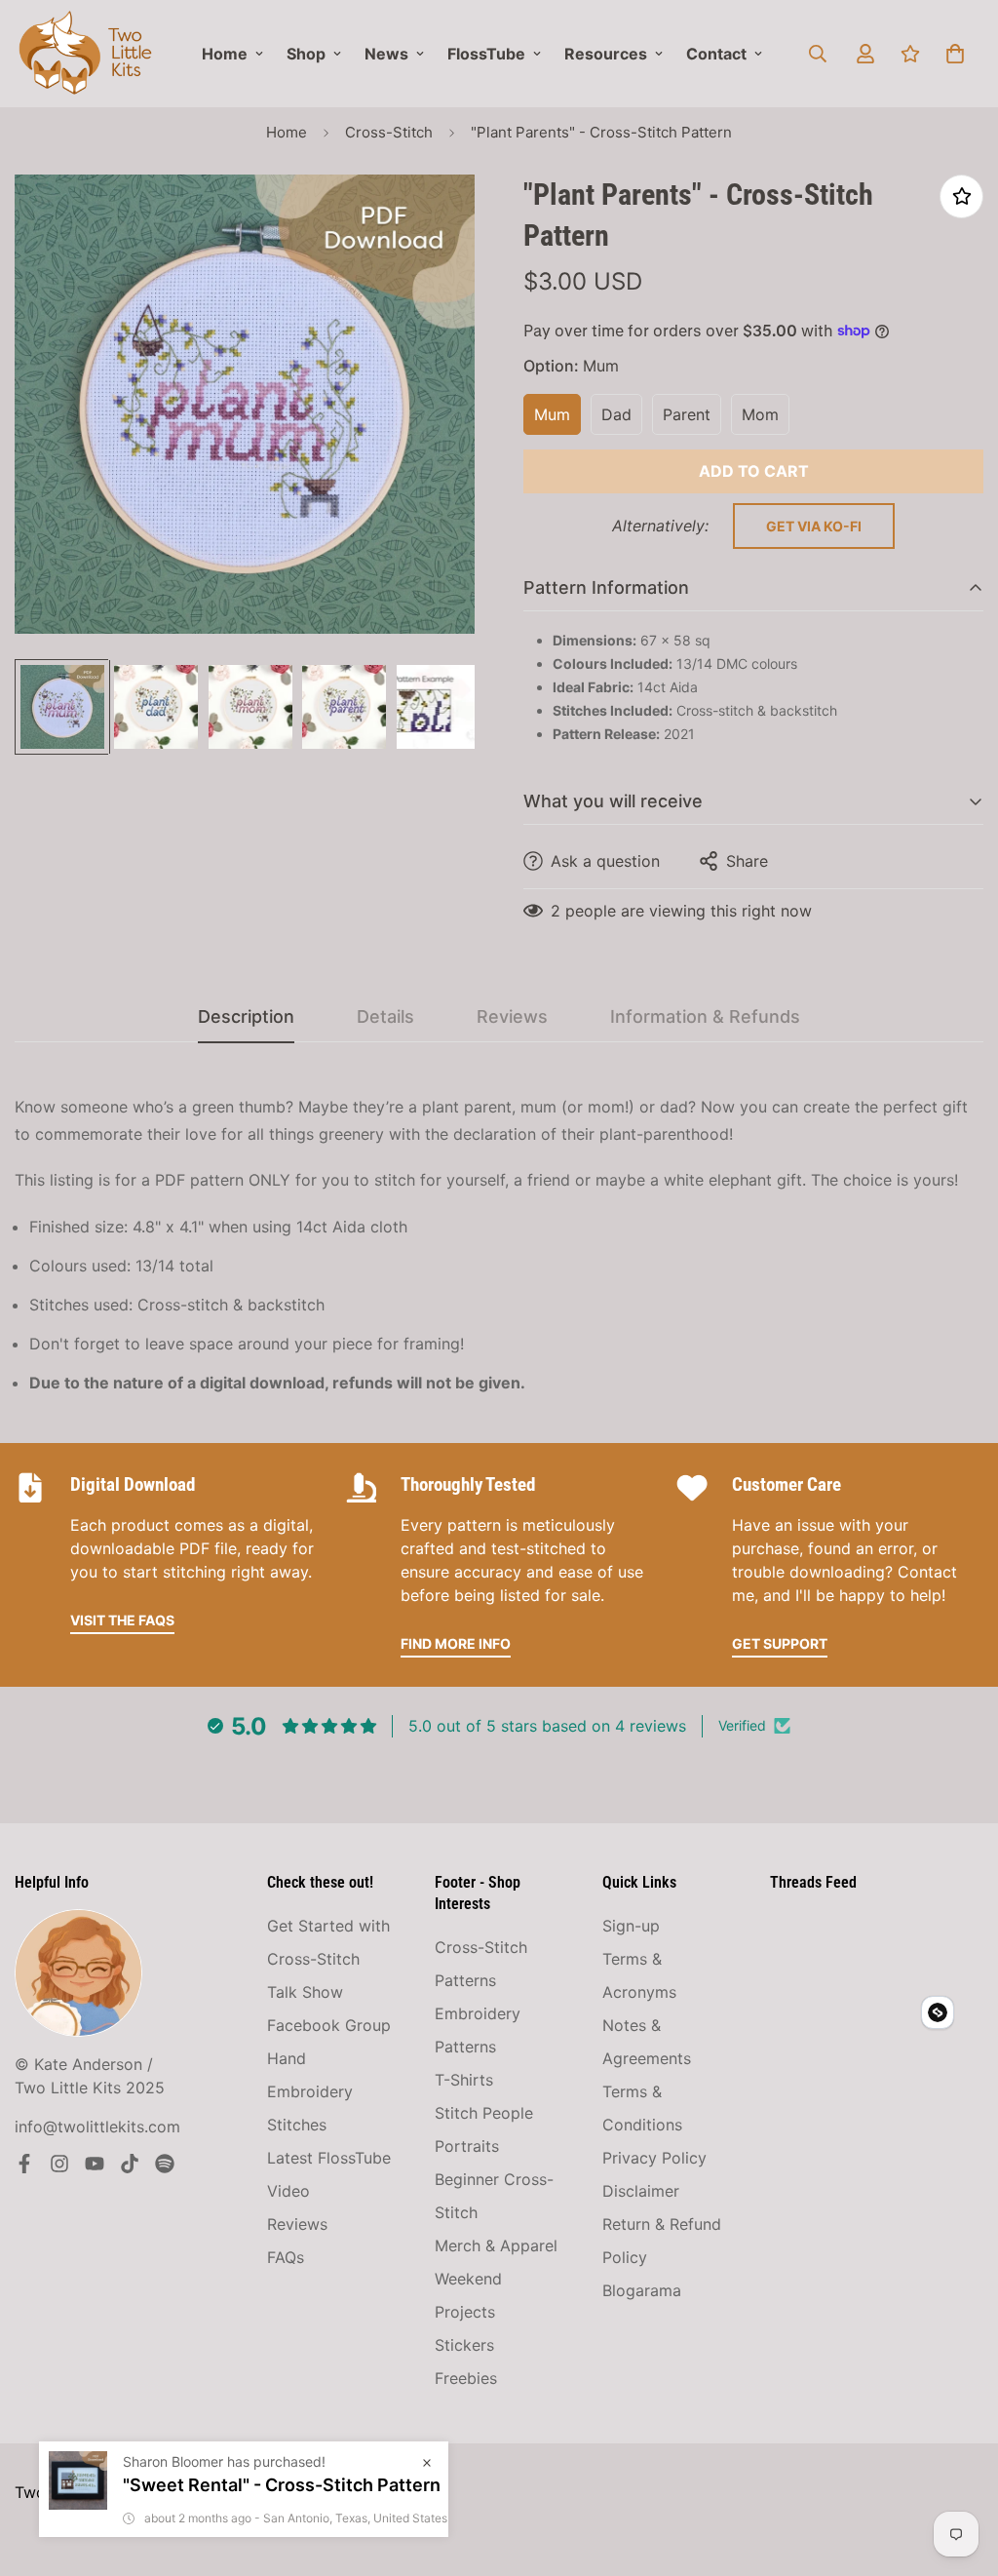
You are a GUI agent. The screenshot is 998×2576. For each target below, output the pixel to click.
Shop (306, 54)
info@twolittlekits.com (97, 2127)
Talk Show (305, 1992)
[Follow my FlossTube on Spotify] (165, 2164)
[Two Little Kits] (85, 54)
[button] (955, 54)
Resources (606, 54)
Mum (552, 414)
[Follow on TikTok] (130, 2164)
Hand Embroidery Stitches (310, 2091)
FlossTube (486, 54)
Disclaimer (641, 2191)
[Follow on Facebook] (24, 2164)
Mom (760, 414)
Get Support (780, 1643)
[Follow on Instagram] (59, 2164)
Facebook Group (329, 2025)
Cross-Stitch (389, 132)
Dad (616, 414)
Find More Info (456, 1643)
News (386, 54)
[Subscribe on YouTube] (95, 2164)
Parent (687, 414)
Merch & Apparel (496, 2245)
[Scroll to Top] (960, 2470)
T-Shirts (464, 2080)
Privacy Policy (654, 2158)
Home (225, 54)
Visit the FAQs (122, 1620)
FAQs (286, 2257)
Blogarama (642, 2290)
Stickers (464, 2345)
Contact (716, 54)
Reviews (297, 2224)
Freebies (466, 2378)
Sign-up (631, 1926)
